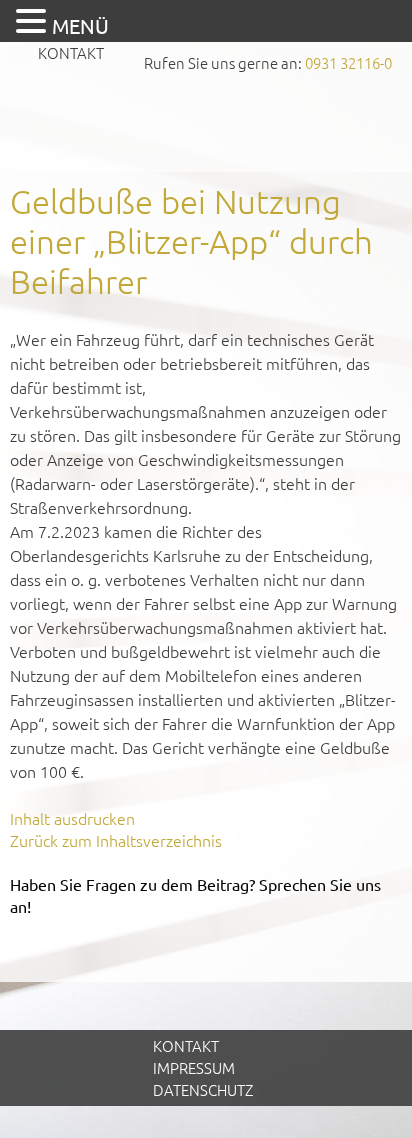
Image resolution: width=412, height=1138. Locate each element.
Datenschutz (203, 1089)
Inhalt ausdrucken (72, 818)
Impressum (194, 1067)
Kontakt (71, 52)
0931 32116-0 (348, 62)
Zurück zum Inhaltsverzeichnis (116, 840)
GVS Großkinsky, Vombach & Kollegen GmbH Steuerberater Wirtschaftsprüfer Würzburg (206, 125)
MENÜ (80, 25)
